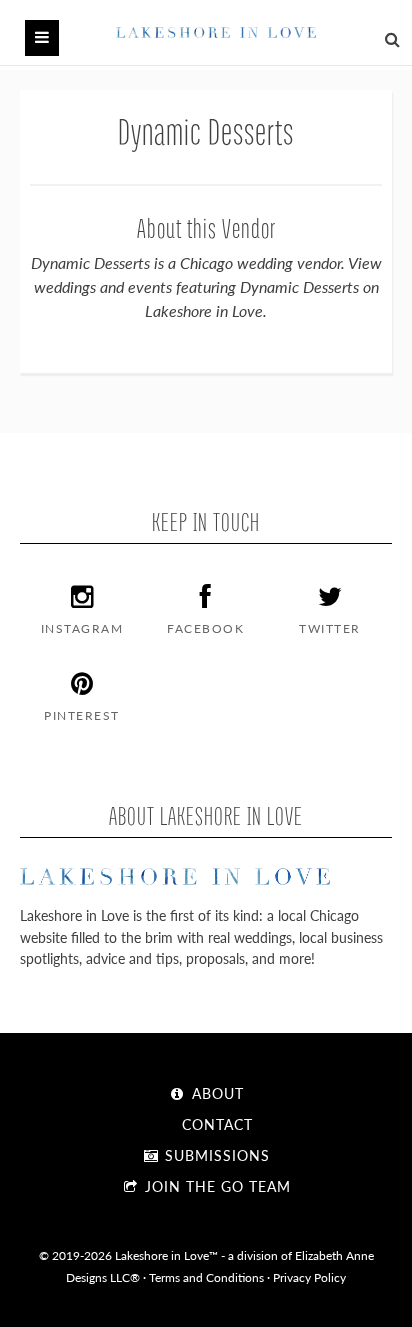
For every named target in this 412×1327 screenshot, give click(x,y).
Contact (215, 1124)
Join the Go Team (215, 1186)
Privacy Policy (309, 1277)
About (215, 1093)
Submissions (215, 1155)
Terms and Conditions (206, 1277)
